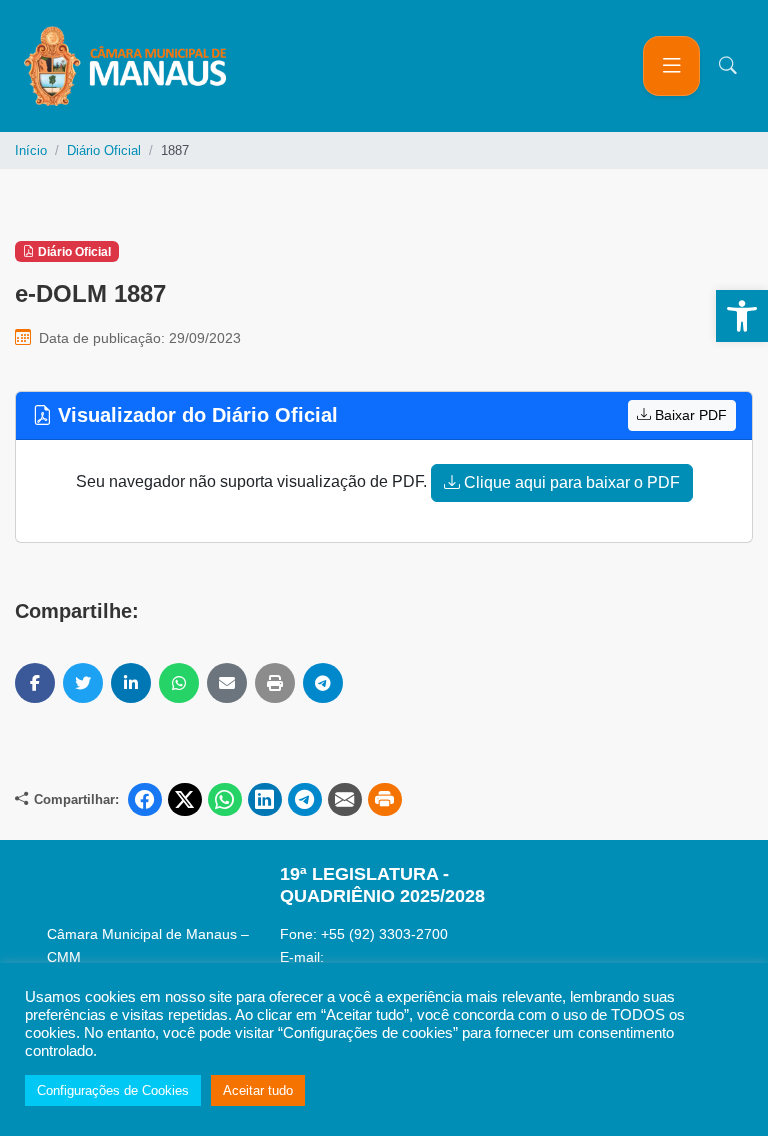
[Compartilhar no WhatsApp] (179, 683)
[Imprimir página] (385, 800)
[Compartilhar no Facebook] (35, 683)
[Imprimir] (275, 683)
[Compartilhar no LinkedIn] (131, 683)
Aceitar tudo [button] (258, 1090)
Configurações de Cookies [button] (113, 1090)
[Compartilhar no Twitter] (83, 683)
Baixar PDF (689, 415)
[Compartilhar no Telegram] (323, 683)
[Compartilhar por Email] (227, 683)
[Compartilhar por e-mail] (345, 800)
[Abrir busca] (728, 66)
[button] (742, 316)
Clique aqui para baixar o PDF (570, 482)
